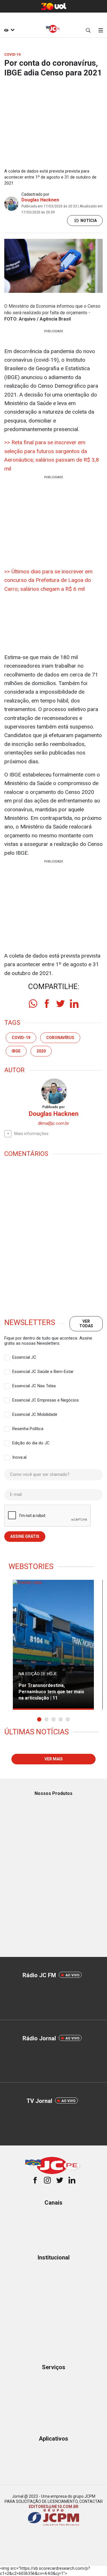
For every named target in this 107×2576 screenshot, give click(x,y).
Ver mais (54, 1759)
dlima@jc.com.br (53, 1123)
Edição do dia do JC (31, 1443)
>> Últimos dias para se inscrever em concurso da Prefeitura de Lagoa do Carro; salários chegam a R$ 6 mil (48, 580)
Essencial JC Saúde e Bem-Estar (43, 1372)
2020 (41, 1051)
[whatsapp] (33, 1004)
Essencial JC (24, 1357)
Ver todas (86, 1323)
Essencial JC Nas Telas (34, 1386)
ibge (16, 1051)
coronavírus (60, 1038)
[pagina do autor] (54, 1091)
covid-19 (21, 1038)
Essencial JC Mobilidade (35, 1414)
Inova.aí (19, 1457)
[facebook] (47, 1004)
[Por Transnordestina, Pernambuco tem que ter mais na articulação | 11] (53, 1645)
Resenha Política (28, 1429)
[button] (39, 1719)
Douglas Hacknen (40, 200)
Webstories (31, 1566)
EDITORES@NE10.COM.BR (54, 2507)
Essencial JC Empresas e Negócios (46, 1400)
